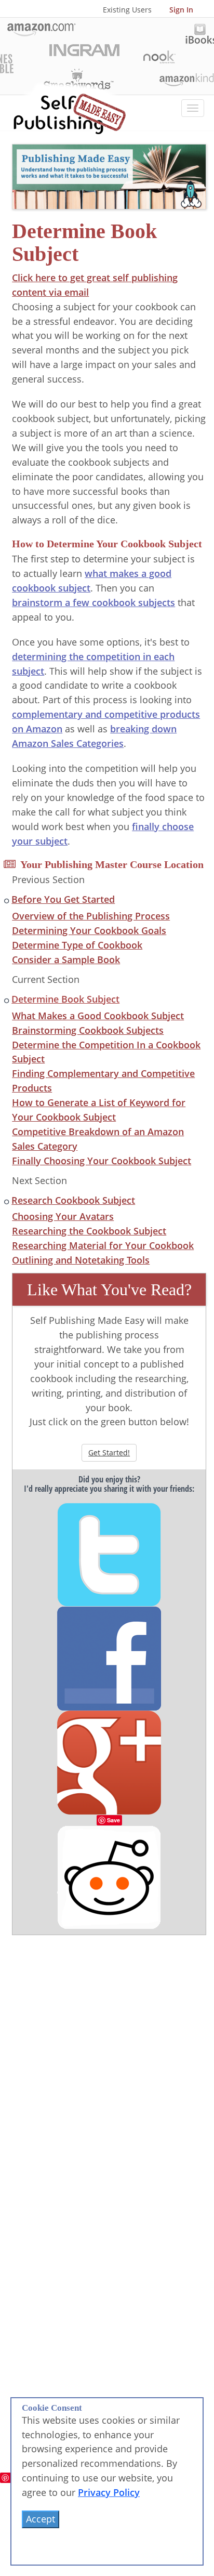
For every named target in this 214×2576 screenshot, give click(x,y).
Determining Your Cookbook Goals (89, 930)
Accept (41, 2519)
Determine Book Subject (65, 999)
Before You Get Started (63, 899)
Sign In (181, 10)
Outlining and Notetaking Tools (81, 1260)
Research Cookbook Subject (73, 1200)
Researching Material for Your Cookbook (103, 1245)
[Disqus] (109, 2065)
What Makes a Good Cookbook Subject (98, 1016)
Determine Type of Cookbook (77, 945)
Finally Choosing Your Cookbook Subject (102, 1161)
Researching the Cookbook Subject (89, 1231)
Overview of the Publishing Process (91, 916)
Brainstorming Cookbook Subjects (88, 1030)
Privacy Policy (109, 2492)
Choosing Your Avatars (63, 1216)
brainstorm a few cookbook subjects (93, 602)
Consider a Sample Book (66, 960)
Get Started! (109, 1453)
